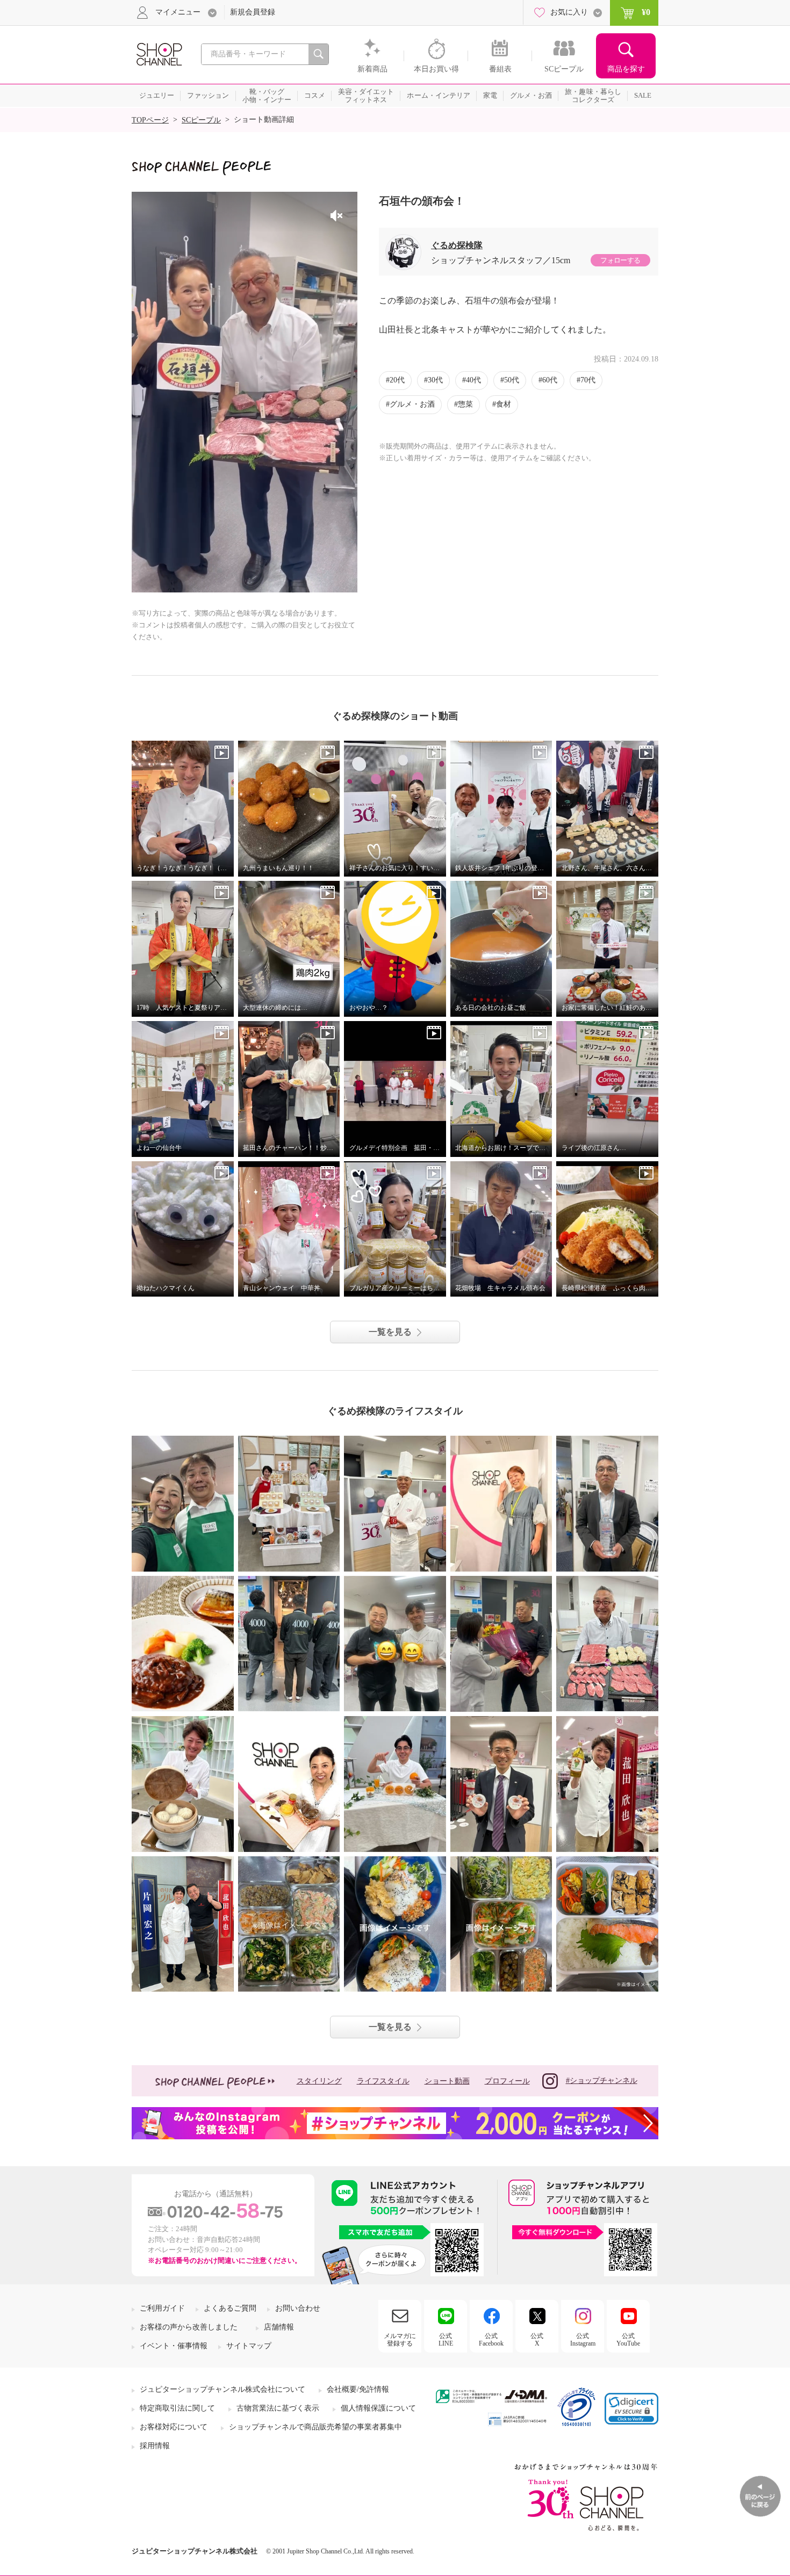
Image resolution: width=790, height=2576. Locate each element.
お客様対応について (174, 2427)
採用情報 (155, 2446)
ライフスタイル (383, 2081)
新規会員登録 (253, 12)
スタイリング (319, 2081)
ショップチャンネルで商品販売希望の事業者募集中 (315, 2427)
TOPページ (150, 120)
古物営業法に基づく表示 (278, 2408)
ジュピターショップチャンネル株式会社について (222, 2389)
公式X (537, 2340)
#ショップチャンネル (602, 2081)
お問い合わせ (298, 2308)
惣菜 (465, 404)
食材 (504, 404)
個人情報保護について (378, 2408)
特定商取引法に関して (177, 2408)
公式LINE (446, 2340)
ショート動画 (447, 2081)
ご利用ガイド (162, 2308)
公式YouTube (628, 2340)
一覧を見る (390, 1332)
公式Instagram (583, 2340)
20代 (397, 380)
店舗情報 (279, 2327)
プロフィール (507, 2081)
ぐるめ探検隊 (457, 245)
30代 (435, 380)
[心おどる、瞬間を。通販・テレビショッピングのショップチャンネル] (159, 53)
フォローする (620, 260)
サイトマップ (249, 2346)
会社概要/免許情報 (358, 2389)
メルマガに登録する (400, 2340)
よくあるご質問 (230, 2308)
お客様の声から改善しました (189, 2327)
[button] (631, 2409)
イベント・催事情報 (174, 2346)
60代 (550, 380)
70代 (588, 380)
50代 (512, 380)
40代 (473, 380)
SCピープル (201, 120)
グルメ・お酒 (412, 404)
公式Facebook (491, 2340)
